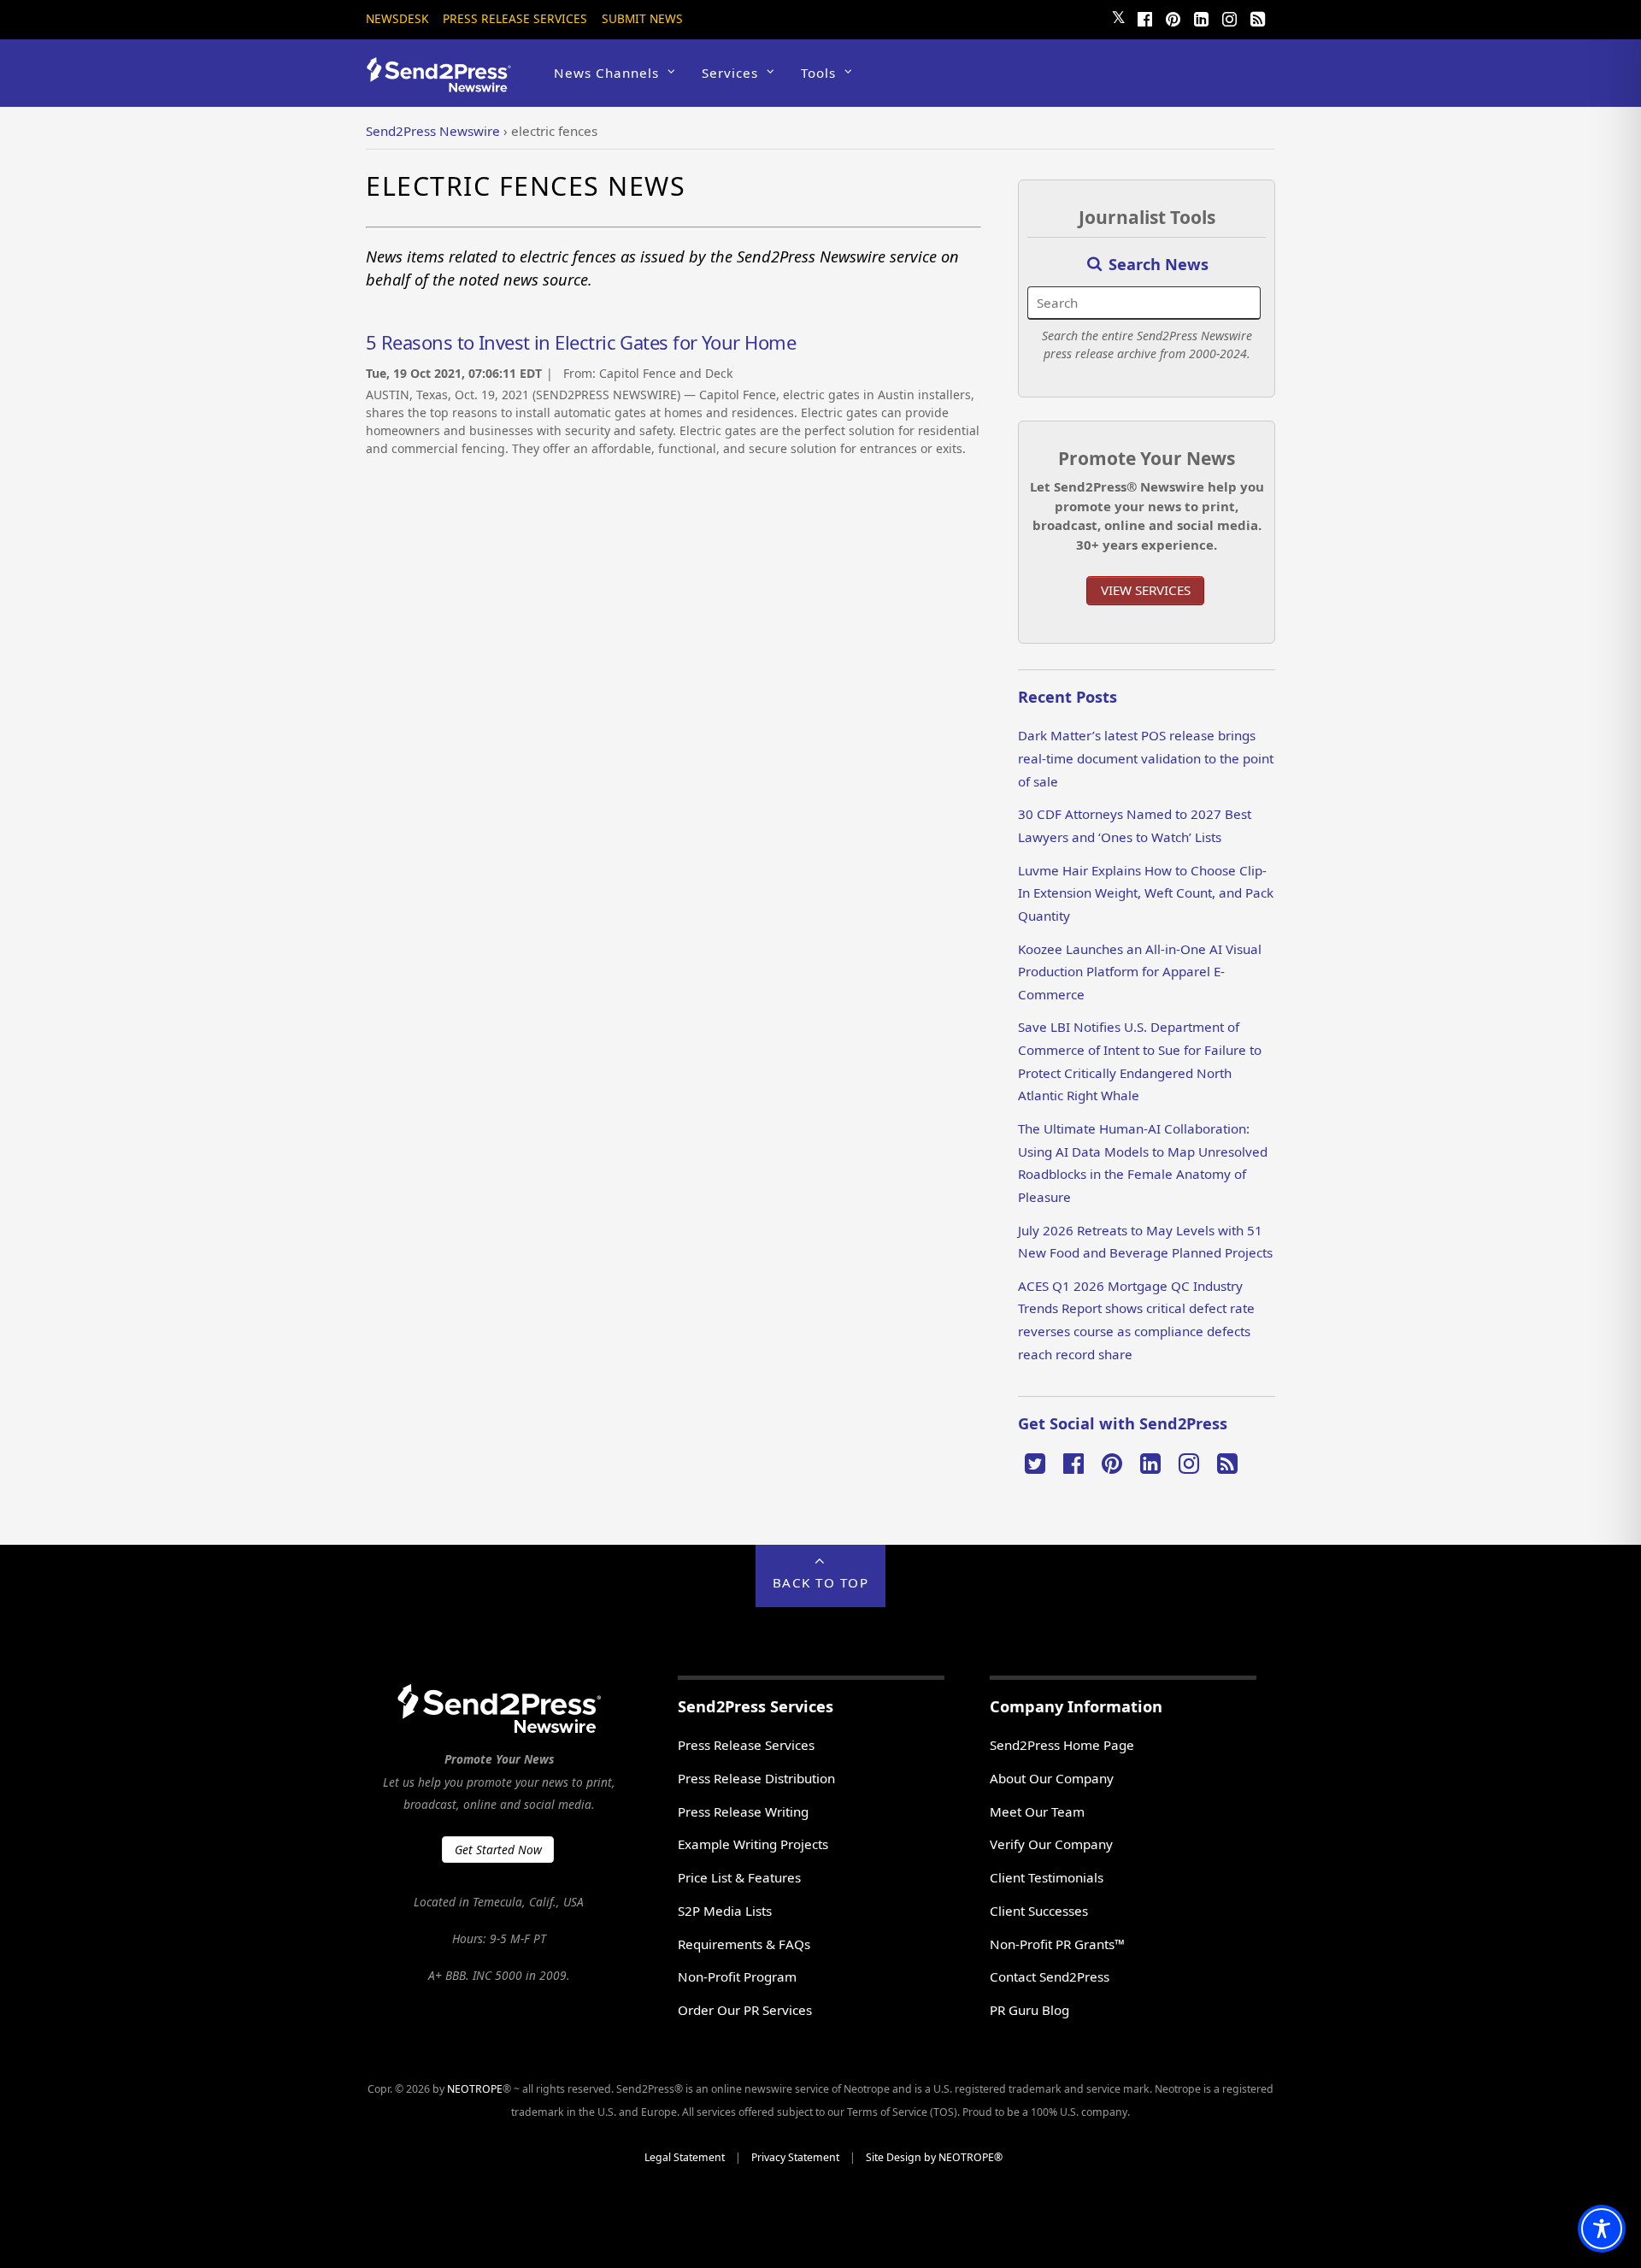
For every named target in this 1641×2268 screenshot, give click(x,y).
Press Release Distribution (756, 1778)
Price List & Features (739, 1877)
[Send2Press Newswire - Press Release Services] (445, 84)
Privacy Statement (795, 2157)
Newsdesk (397, 18)
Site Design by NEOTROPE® (934, 2157)
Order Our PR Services (745, 2010)
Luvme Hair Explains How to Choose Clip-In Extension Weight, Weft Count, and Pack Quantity (1146, 893)
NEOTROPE (475, 2089)
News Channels (606, 73)
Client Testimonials (1047, 1877)
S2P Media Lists (725, 1911)
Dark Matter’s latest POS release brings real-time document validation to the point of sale (1146, 758)
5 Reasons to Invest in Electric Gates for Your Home (581, 342)
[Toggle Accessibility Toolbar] (1602, 2229)
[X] (1035, 1462)
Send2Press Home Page (1062, 1745)
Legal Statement (685, 2157)
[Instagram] (1229, 17)
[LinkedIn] (1201, 17)
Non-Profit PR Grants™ (1057, 1944)
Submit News (642, 18)
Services (730, 73)
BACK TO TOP (821, 1582)
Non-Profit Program (737, 1976)
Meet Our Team (1037, 1811)
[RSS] (1257, 17)
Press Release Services (515, 18)
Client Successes (1039, 1911)
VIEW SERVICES (1146, 590)
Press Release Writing (743, 1811)
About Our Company (1052, 1778)
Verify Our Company (1051, 1844)
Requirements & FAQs (744, 1944)
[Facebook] (1144, 17)
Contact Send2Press (1050, 1976)
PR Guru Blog (1029, 2010)
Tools (818, 73)
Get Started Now (498, 1850)
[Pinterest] (1173, 17)
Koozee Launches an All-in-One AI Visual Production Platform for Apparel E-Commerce (1140, 972)
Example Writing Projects (753, 1844)
